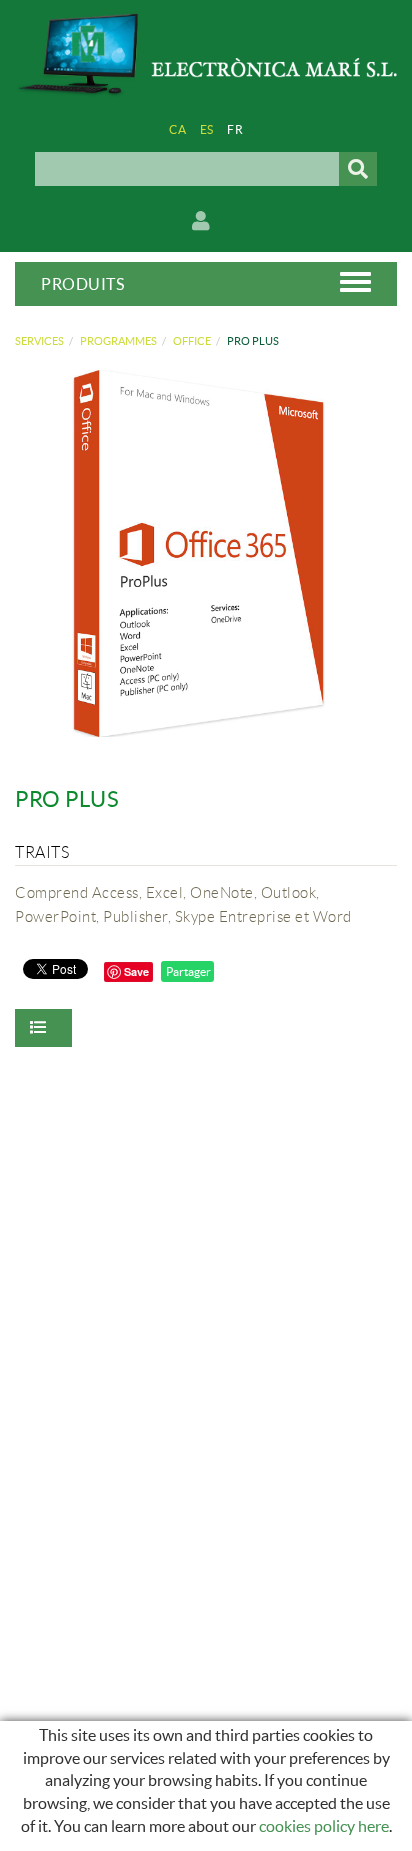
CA (177, 129)
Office (192, 341)
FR (235, 129)
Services (39, 341)
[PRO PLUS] (198, 553)
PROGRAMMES (118, 341)
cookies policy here (324, 1826)
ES (207, 129)
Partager (187, 971)
